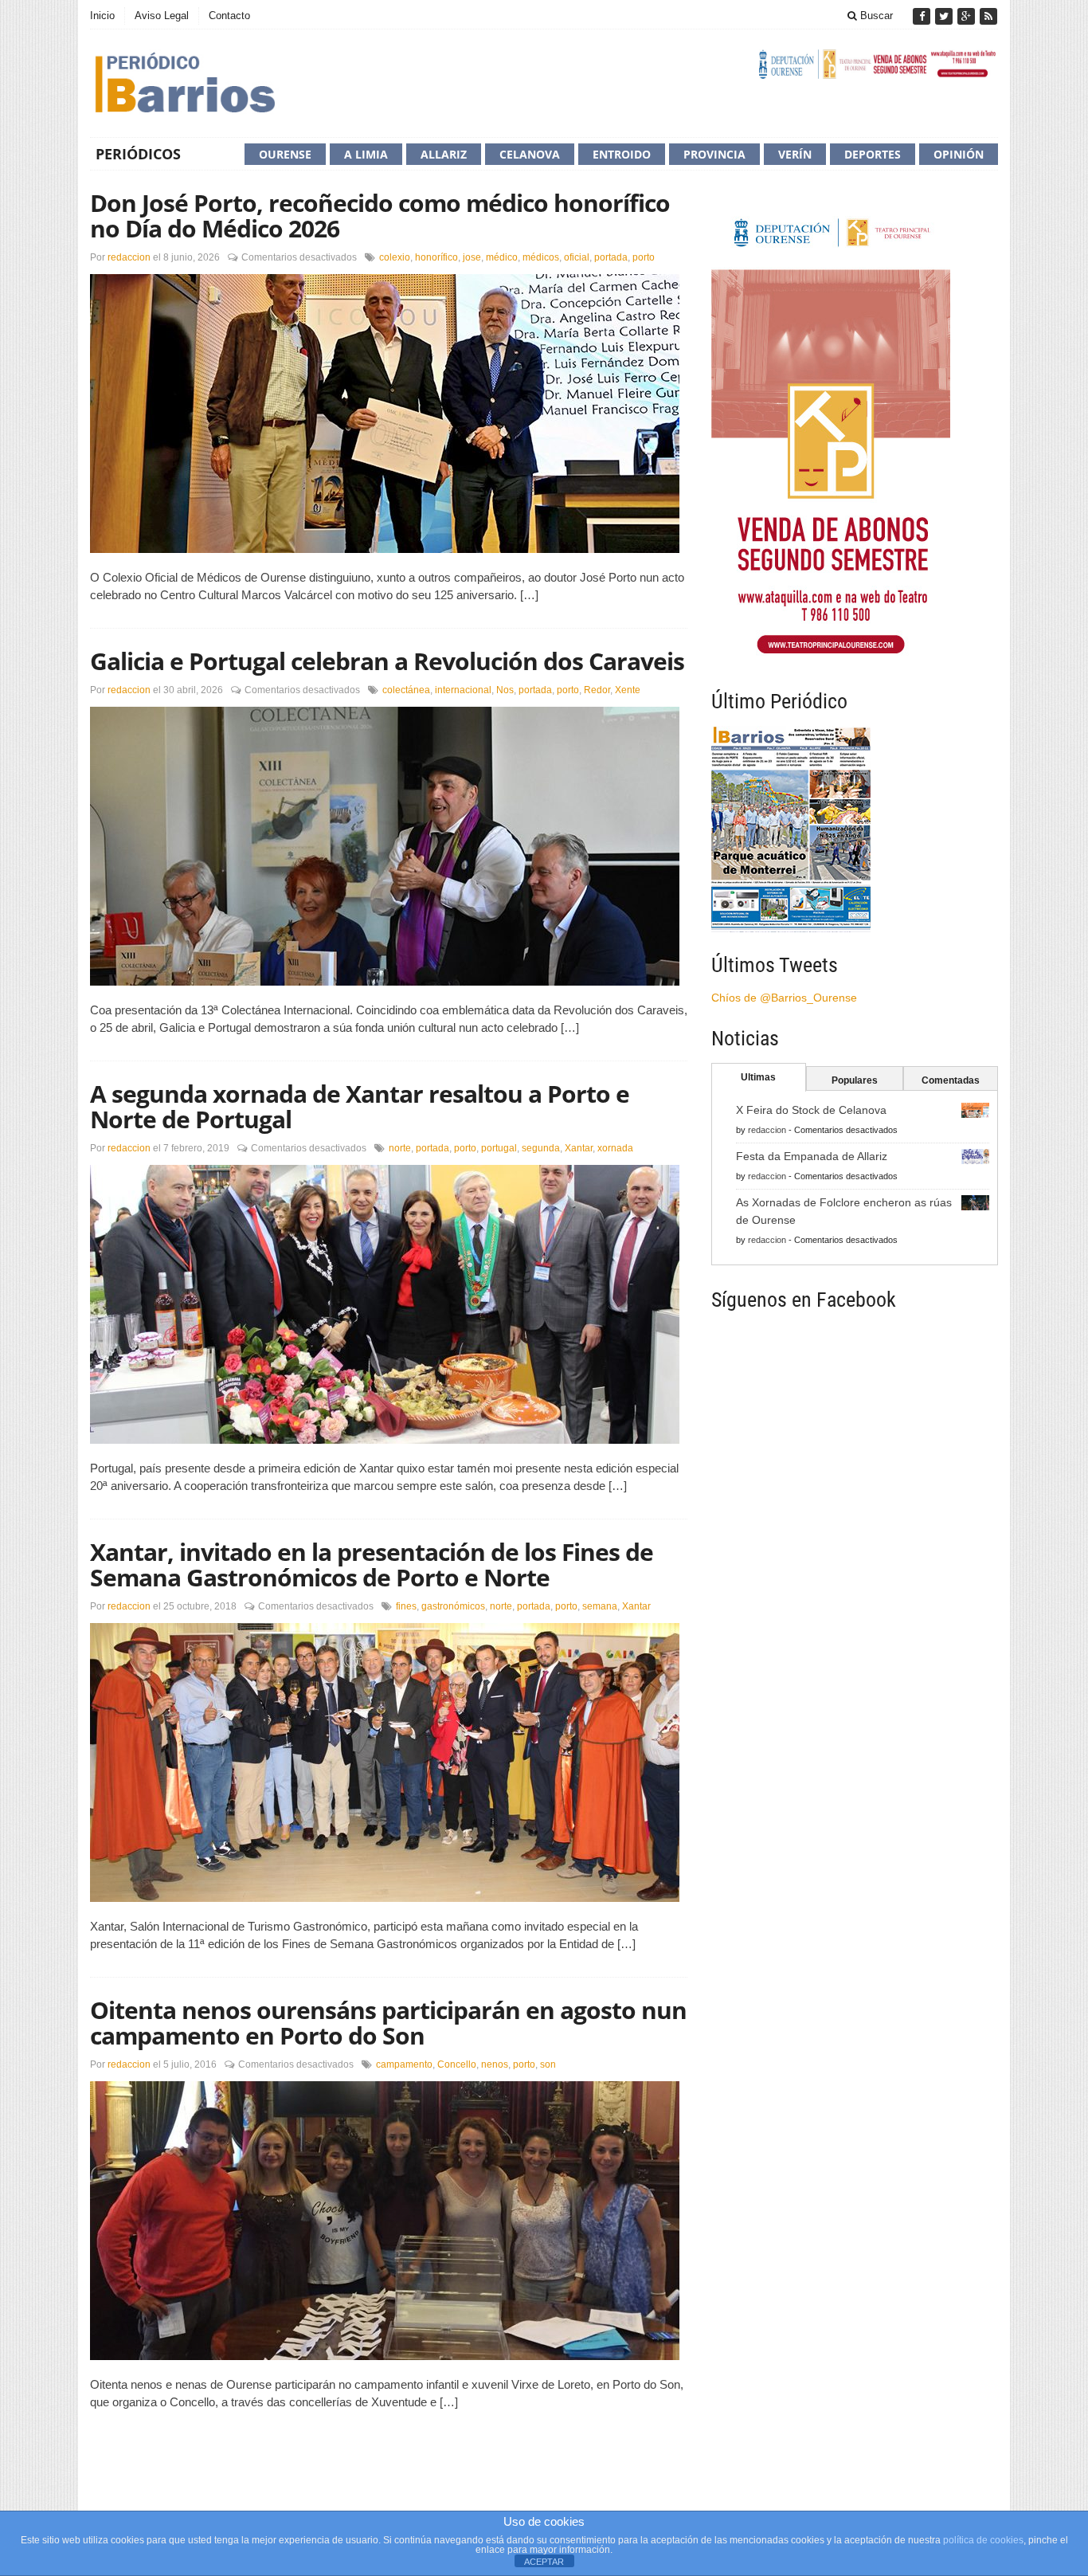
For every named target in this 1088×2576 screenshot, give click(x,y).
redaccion (129, 257)
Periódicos (138, 154)
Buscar (875, 16)
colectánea (406, 690)
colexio (395, 257)
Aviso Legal (162, 16)
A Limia (366, 154)
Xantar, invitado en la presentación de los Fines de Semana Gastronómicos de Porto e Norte (372, 1564)
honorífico (436, 257)
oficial (577, 257)
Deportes (873, 154)
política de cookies (983, 2540)
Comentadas (951, 1080)
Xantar (579, 1148)
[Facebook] (923, 16)
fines (406, 1606)
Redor (597, 690)
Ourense (285, 154)
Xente (628, 690)
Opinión (959, 154)
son (548, 2064)
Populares (855, 1080)
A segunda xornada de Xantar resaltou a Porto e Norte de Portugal (360, 1106)
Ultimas (758, 1077)
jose (472, 257)
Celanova (530, 154)
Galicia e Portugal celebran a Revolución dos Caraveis (387, 661)
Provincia (714, 154)
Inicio (102, 16)
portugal (499, 1148)
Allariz (444, 154)
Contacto (229, 16)
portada (611, 257)
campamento (404, 2064)
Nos (505, 690)
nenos (495, 2064)
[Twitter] (945, 16)
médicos (541, 257)
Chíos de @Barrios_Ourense (784, 998)
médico (502, 257)
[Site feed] (988, 16)
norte (400, 1148)
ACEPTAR (544, 2562)
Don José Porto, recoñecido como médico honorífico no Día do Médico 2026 (380, 216)
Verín (795, 154)
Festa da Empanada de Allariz (812, 1156)
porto (644, 257)
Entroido (622, 154)
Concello (457, 2064)
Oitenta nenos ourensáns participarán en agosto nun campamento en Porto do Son (388, 2023)
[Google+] (968, 16)
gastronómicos (453, 1606)
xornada (615, 1148)
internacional (463, 690)
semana (600, 1606)
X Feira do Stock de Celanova (811, 1110)
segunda (541, 1148)
